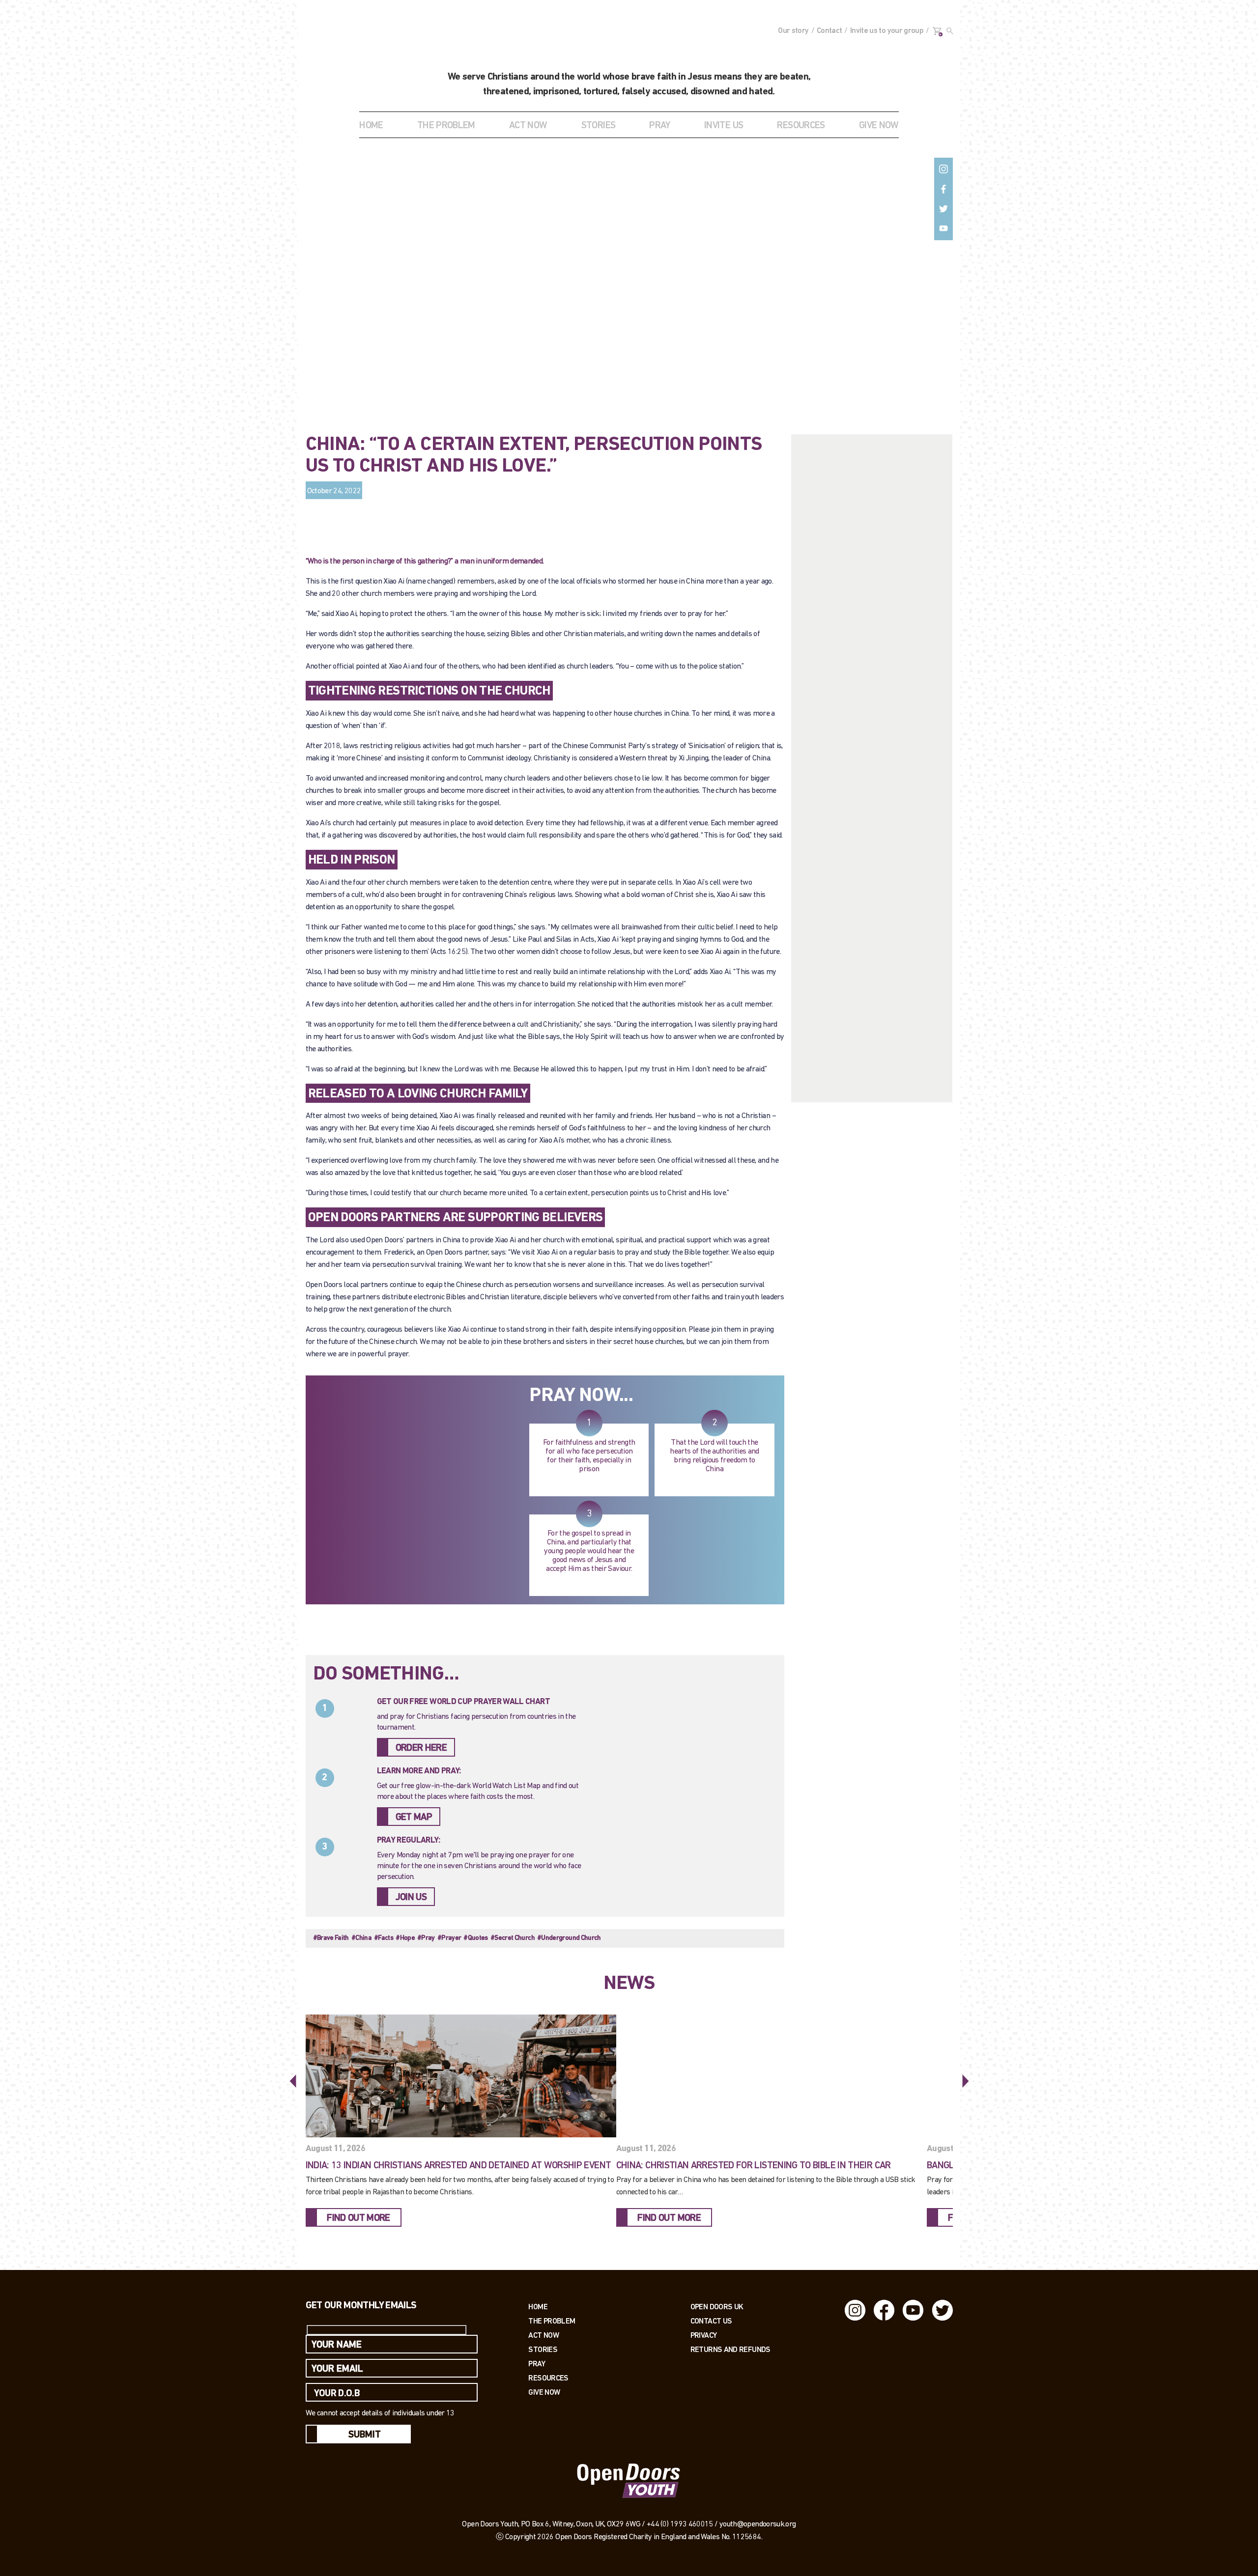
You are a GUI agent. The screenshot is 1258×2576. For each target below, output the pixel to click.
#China (361, 1938)
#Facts (384, 1938)
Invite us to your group (887, 31)
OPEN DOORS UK (717, 2307)
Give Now (544, 2392)
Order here (421, 1748)
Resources (548, 2378)
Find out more (358, 2218)
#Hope (405, 1938)
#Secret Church (513, 1938)
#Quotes (476, 1938)
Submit (365, 2435)
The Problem (552, 2321)
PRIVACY (704, 2335)
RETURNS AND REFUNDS (730, 2349)
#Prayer (449, 1938)
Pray (659, 126)
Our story (793, 31)
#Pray (426, 1938)
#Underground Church (569, 1938)
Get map (414, 1818)
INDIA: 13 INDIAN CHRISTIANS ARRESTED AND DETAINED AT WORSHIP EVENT (458, 2166)
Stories (543, 2349)
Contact (829, 31)
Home (371, 126)
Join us (411, 1898)
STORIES (599, 126)
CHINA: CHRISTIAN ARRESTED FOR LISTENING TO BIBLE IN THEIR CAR (754, 2166)
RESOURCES (801, 126)
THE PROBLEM (446, 126)
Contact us (711, 2321)
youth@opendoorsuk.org (758, 2524)
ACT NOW (528, 126)
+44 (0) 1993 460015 (680, 2524)
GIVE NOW (879, 126)
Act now (543, 2335)
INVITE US (724, 126)
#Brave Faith (331, 1938)
